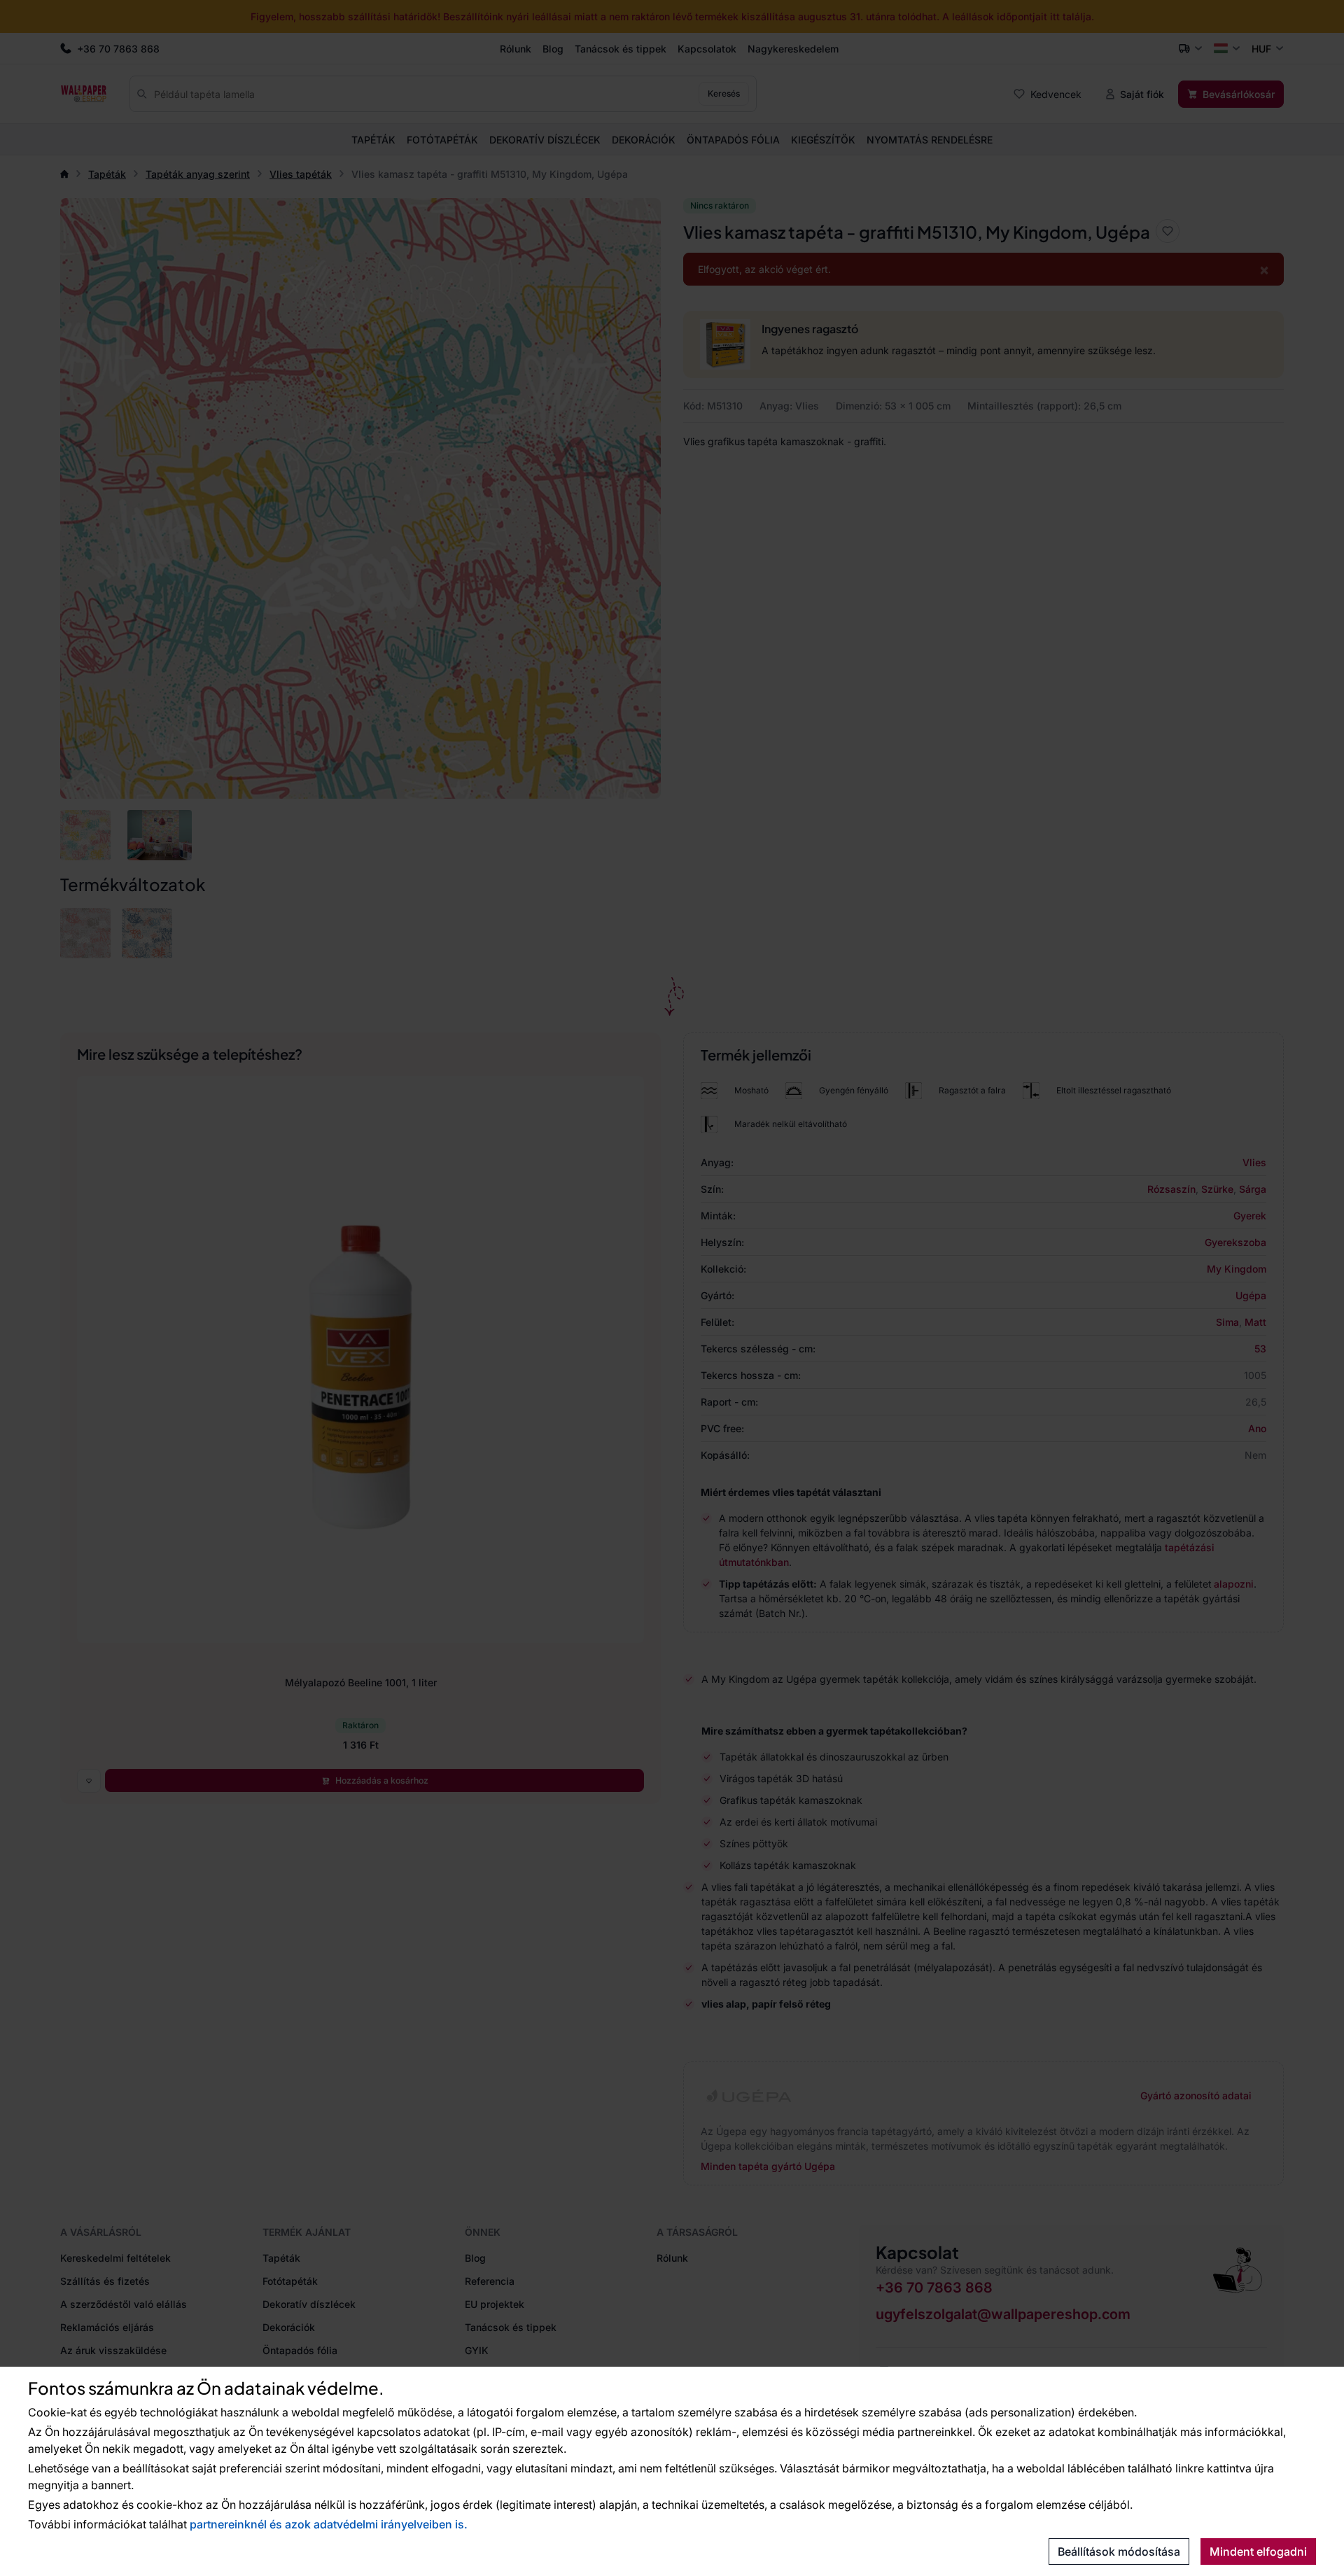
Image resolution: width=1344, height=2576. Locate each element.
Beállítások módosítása (1119, 2551)
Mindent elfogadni (1258, 2551)
